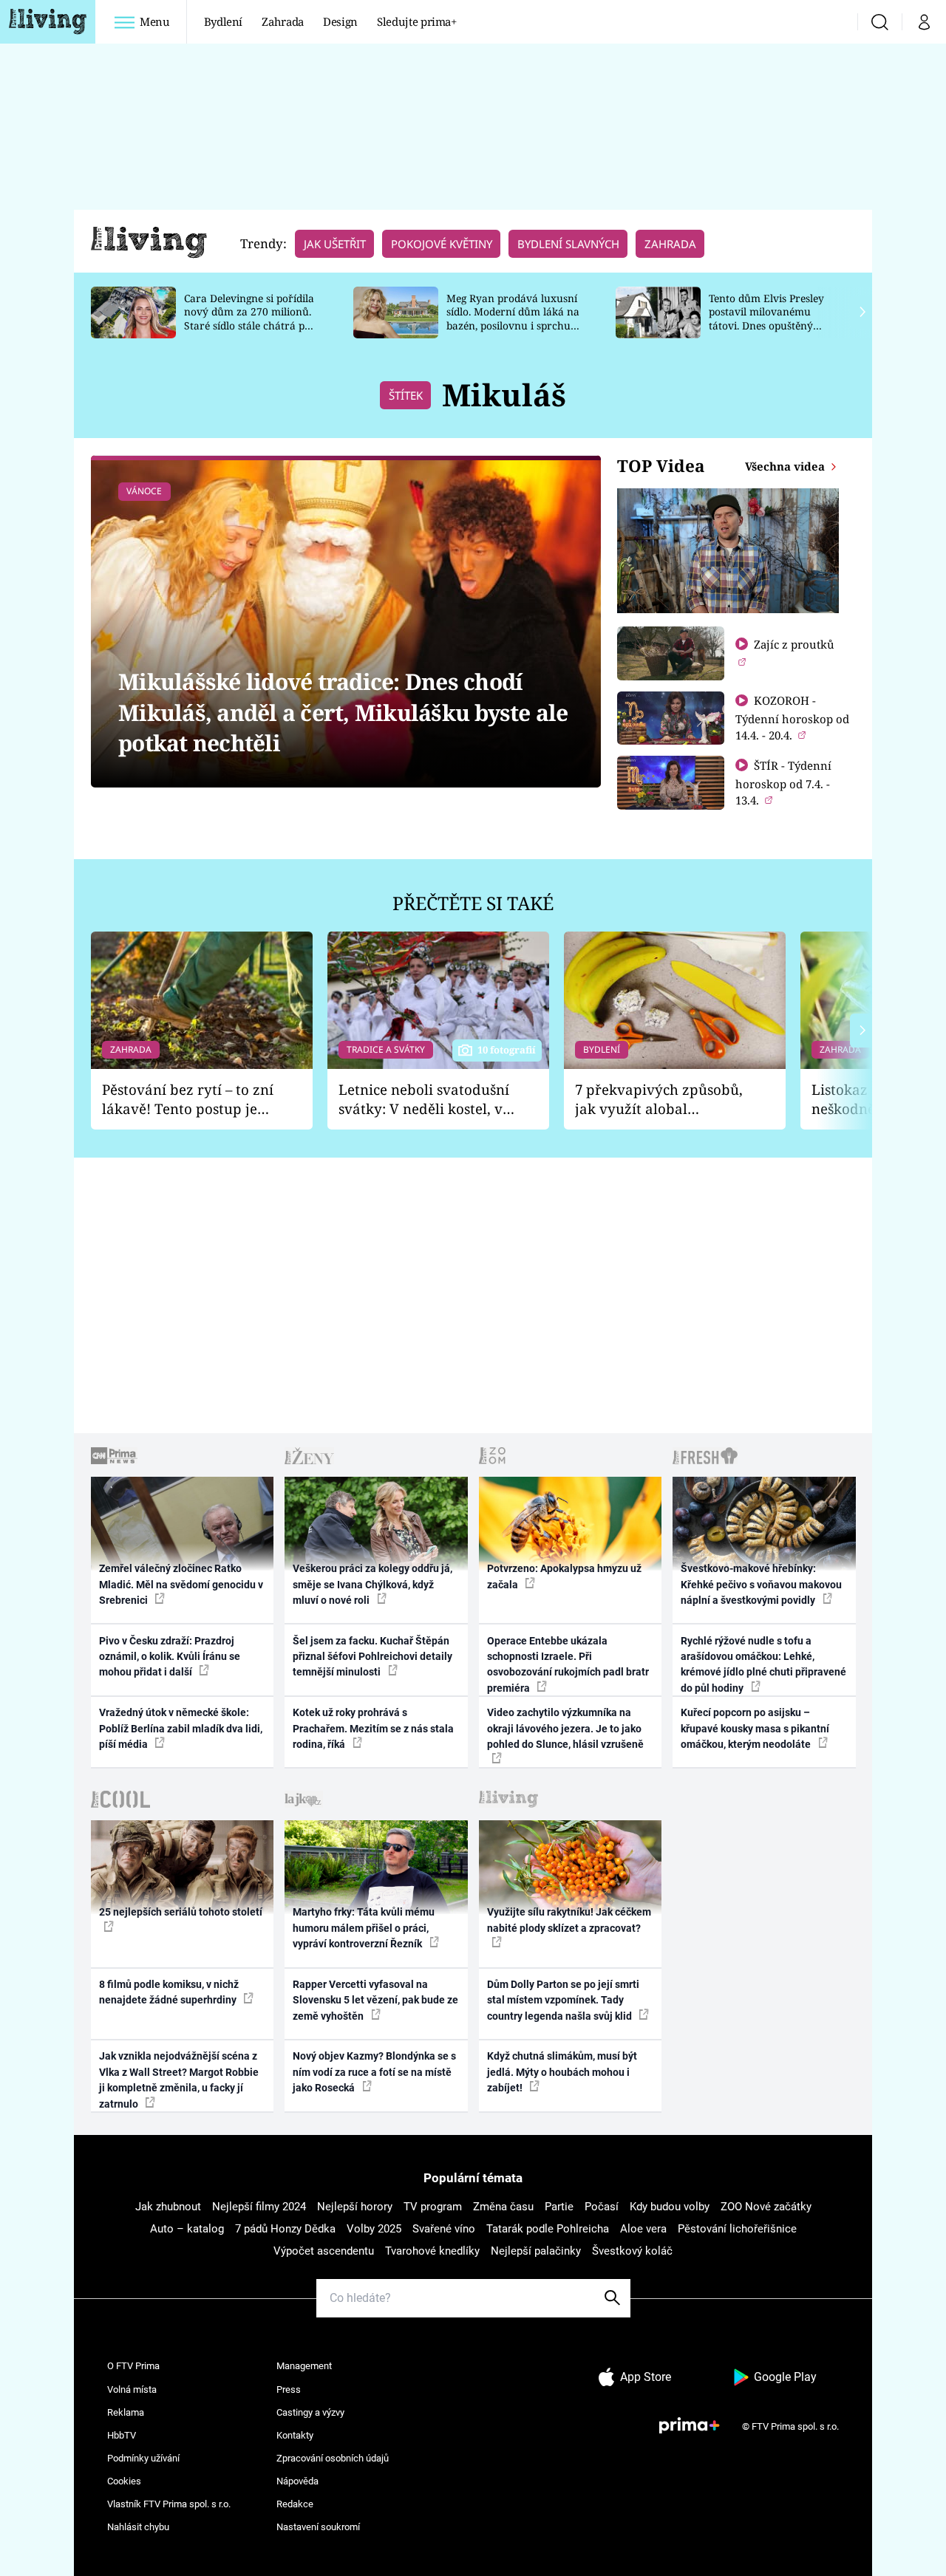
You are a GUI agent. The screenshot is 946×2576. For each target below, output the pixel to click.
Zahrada (283, 21)
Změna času (503, 2207)
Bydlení (224, 21)
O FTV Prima (133, 2366)
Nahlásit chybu (138, 2527)
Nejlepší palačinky (536, 2251)
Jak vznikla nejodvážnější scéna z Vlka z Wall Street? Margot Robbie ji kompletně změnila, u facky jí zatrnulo (179, 2080)
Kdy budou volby (670, 2207)
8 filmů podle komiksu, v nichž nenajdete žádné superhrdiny (169, 1992)
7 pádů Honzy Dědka (285, 2229)
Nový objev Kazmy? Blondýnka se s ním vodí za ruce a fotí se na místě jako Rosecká (374, 2072)
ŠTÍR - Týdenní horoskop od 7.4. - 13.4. (783, 783)
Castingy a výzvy (310, 2412)
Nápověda (297, 2481)
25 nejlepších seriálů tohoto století (181, 1912)
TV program (433, 2207)
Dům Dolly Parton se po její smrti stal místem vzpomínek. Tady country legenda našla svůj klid (563, 2000)
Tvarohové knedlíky (432, 2251)
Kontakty (295, 2435)
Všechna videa (786, 466)
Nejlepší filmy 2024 (259, 2207)
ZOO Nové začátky (766, 2207)
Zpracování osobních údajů (333, 2458)
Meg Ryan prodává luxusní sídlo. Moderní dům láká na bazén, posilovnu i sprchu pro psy (513, 319)
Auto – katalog (187, 2229)
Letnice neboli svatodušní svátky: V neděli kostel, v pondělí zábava (424, 1100)
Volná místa (132, 2389)
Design (340, 21)
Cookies (124, 2481)
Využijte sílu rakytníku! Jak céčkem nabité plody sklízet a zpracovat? (569, 1920)
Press (289, 2389)
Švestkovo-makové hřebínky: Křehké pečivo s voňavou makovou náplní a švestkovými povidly (761, 1584)
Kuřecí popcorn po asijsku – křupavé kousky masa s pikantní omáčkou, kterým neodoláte (755, 1728)
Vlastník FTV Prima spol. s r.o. (169, 2504)
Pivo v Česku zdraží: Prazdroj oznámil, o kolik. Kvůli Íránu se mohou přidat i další (170, 1657)
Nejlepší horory (355, 2207)
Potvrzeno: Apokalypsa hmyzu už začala (564, 1576)
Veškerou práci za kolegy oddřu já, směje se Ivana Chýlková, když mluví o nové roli (372, 1584)
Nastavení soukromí (318, 2527)
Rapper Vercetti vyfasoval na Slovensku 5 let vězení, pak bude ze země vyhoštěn (375, 2000)
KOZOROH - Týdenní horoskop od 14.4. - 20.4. (792, 718)
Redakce (295, 2504)
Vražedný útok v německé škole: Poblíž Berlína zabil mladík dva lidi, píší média (181, 1728)
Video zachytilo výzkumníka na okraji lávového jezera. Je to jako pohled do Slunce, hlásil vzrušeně (565, 1728)
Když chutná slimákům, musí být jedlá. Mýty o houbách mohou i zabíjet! (562, 2072)
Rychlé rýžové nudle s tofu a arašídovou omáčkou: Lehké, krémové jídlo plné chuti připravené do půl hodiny (763, 1664)
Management (304, 2366)
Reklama (126, 2412)
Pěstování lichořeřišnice (737, 2229)
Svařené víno (444, 2229)
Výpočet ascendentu (324, 2251)
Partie (559, 2207)
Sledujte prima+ (417, 21)
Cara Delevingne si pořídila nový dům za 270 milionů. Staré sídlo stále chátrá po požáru (249, 319)
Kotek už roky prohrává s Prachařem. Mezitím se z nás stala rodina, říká (373, 1728)
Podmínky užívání (143, 2458)
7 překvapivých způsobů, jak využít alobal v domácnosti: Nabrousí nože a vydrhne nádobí (659, 1100)
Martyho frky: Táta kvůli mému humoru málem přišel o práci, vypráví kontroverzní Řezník (364, 1928)
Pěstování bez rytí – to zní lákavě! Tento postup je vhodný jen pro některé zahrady (188, 1100)
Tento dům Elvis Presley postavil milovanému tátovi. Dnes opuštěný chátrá (766, 319)
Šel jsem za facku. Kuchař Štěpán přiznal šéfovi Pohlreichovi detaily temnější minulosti (372, 1657)
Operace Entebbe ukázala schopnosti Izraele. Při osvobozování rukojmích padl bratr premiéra (568, 1664)
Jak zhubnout (168, 2207)
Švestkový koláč (632, 2251)
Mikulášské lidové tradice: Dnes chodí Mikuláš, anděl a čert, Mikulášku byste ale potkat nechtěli (343, 712)
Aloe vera (643, 2229)
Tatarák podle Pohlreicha (548, 2229)
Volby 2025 (374, 2229)
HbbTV (122, 2435)
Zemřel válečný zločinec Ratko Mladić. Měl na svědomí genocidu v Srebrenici (181, 1584)
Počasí (602, 2207)
